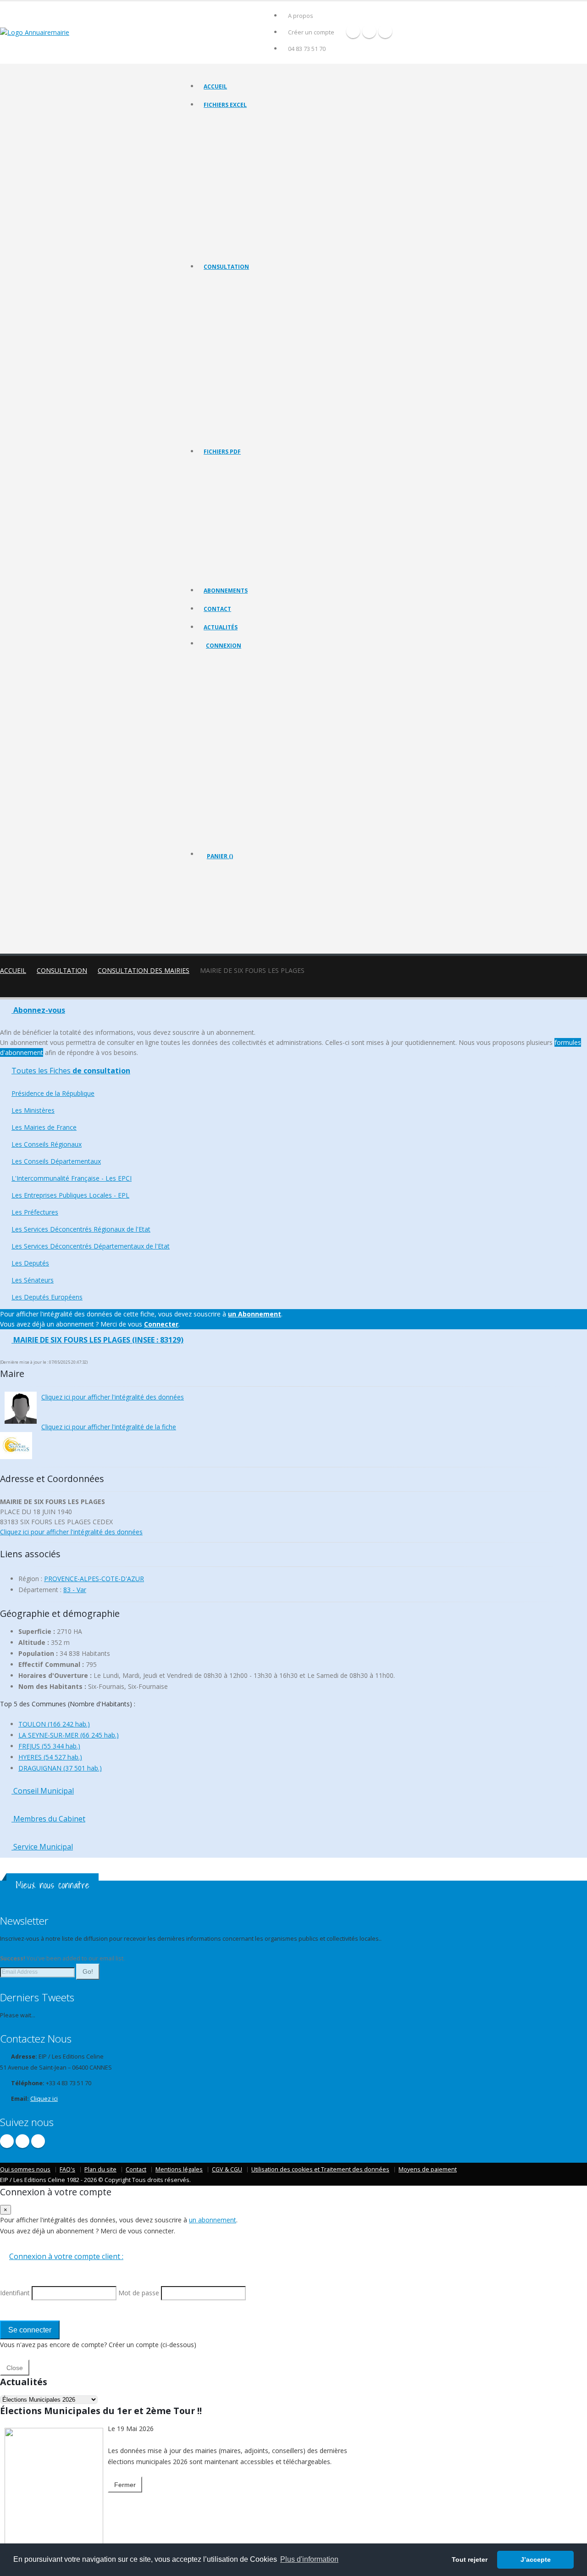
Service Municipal (42, 1847)
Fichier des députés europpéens (245, 247)
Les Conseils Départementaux (56, 1161)
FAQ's (67, 2169)
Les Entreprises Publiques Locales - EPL (253, 364)
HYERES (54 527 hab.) (50, 1757)
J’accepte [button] (536, 2559)
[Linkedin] (385, 31)
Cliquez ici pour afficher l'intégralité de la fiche (109, 1427)
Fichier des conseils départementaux (250, 156)
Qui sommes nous (25, 2169)
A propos (301, 16)
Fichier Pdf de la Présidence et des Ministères (261, 480)
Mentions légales (179, 2169)
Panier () (220, 856)
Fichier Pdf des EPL (228, 537)
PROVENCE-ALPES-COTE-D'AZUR (94, 1579)
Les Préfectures (224, 375)
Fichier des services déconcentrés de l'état (258, 202)
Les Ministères (222, 306)
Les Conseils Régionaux (233, 329)
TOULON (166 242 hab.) (54, 1724)
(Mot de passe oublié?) (238, 717)
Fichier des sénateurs (231, 236)
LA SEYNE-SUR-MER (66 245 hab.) (69, 1735)
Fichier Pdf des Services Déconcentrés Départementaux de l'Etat (285, 571)
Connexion (224, 646)
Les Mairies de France (231, 318)
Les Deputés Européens (234, 432)
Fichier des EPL (223, 179)
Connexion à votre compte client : (66, 2256)
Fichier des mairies (228, 133)
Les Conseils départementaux (241, 341)
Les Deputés (220, 409)
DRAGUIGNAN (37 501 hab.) (60, 1768)
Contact (217, 609)
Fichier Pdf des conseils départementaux (255, 514)
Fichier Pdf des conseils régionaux (247, 502)
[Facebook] (353, 31)
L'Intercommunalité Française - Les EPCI (254, 352)
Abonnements (226, 591)
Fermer (125, 2485)
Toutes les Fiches (71, 1071)
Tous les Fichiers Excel (232, 121)
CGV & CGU (227, 2169)
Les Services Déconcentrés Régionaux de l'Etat (262, 386)
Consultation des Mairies (144, 970)
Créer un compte (311, 32)
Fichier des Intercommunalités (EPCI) (250, 167)
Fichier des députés (229, 225)
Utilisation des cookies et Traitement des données (320, 2169)
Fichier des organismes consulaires (248, 213)
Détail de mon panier (247, 906)
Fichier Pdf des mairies (233, 491)
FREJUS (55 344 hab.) (49, 1746)
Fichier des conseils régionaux (242, 144)
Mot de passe (232, 728)
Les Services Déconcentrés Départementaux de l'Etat (270, 398)
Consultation (226, 267)
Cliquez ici (44, 2099)
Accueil (215, 86)
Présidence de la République (240, 295)
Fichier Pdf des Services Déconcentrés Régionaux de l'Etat (277, 560)
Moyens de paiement (428, 2169)
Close (15, 2368)
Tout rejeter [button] (470, 2559)
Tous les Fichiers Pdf (230, 468)
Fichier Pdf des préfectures (238, 548)
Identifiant (226, 695)
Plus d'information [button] (309, 2559)
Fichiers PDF (222, 452)
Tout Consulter (223, 283)
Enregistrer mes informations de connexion (239, 761)
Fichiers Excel (225, 105)
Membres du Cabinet (48, 1819)
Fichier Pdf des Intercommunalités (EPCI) (255, 525)
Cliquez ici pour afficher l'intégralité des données (113, 1397)
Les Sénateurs (222, 421)
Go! (88, 1971)
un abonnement (213, 2220)
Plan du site (100, 2169)
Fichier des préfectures (233, 190)
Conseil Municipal (43, 1791)
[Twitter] (369, 31)
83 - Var (75, 1590)
